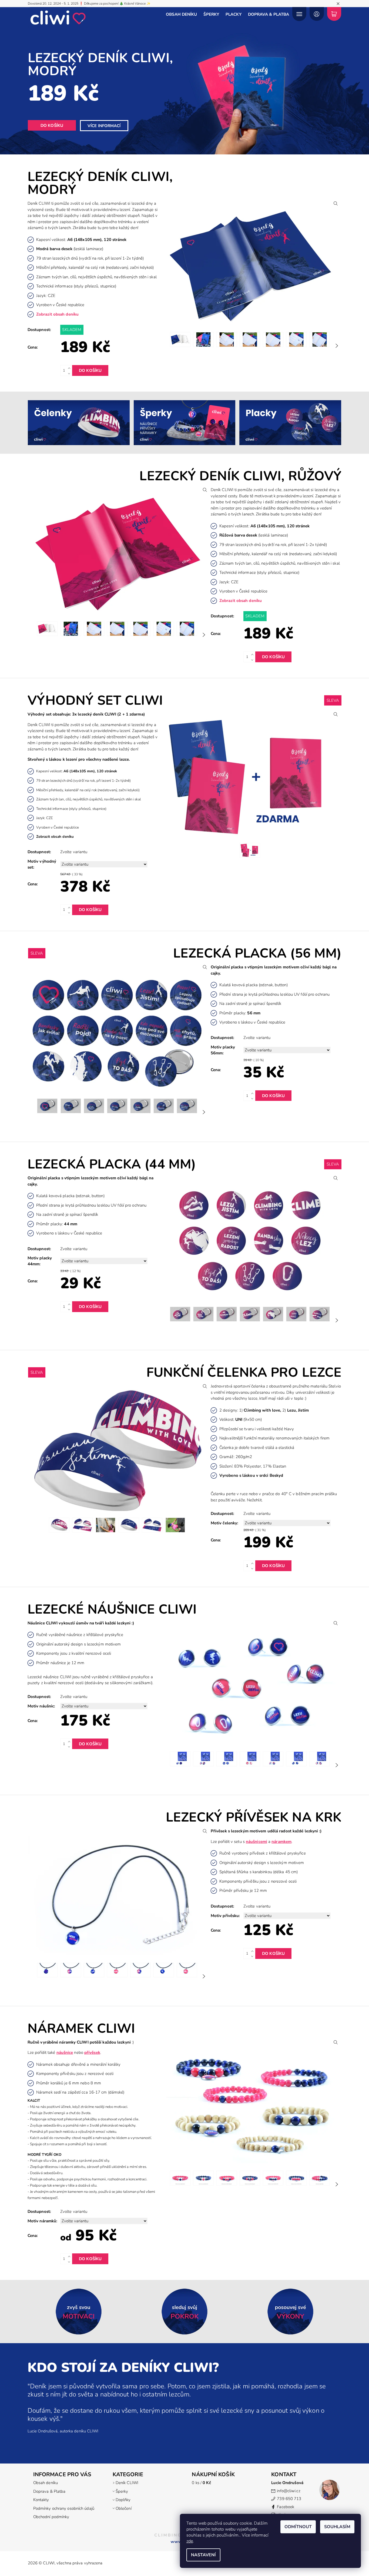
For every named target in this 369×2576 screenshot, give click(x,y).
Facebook (286, 2507)
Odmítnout (298, 2527)
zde (190, 2541)
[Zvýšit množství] (70, 368)
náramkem (281, 1842)
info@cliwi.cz (289, 2491)
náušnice (65, 2052)
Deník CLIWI (127, 2483)
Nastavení (203, 2555)
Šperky (211, 14)
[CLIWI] (58, 17)
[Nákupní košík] (334, 14)
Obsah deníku (181, 14)
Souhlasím (337, 2527)
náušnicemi (256, 1842)
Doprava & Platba (269, 14)
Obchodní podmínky (51, 2517)
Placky (234, 14)
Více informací (104, 126)
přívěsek (92, 2052)
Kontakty (41, 2500)
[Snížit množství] (70, 373)
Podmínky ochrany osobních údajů (64, 2508)
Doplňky (123, 2500)
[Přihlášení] (317, 14)
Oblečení (124, 2508)
